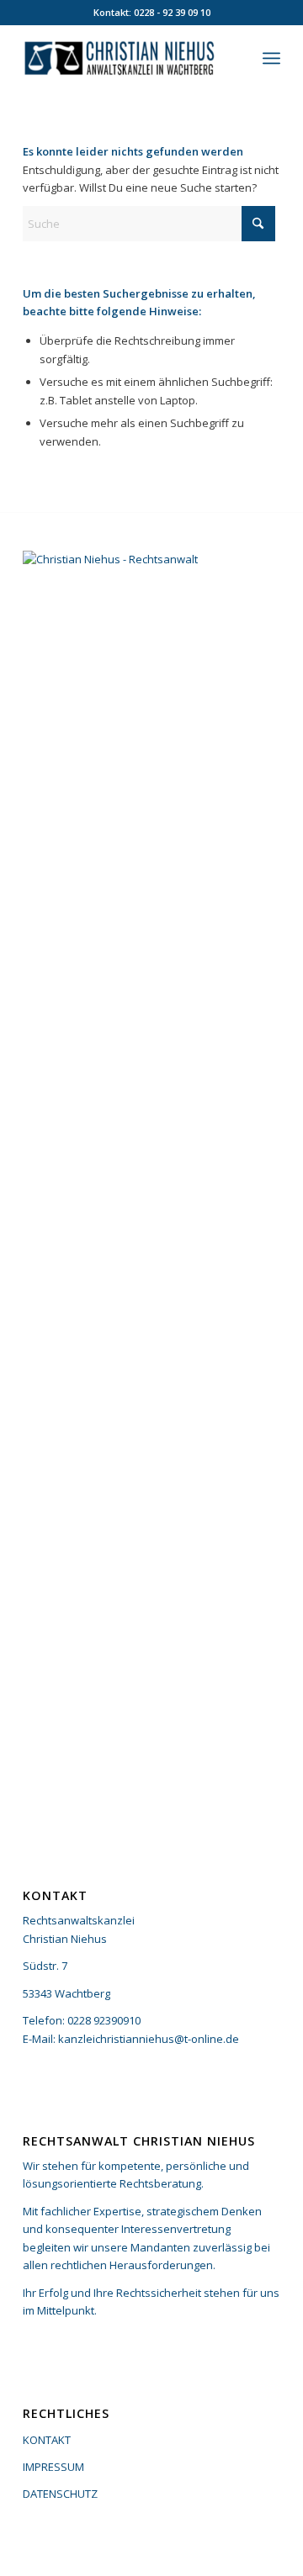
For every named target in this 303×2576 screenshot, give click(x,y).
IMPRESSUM (53, 2467)
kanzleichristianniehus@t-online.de (149, 2039)
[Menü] (271, 58)
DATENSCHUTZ (60, 2494)
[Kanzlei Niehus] (126, 58)
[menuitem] (271, 58)
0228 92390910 (104, 2020)
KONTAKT (47, 2440)
